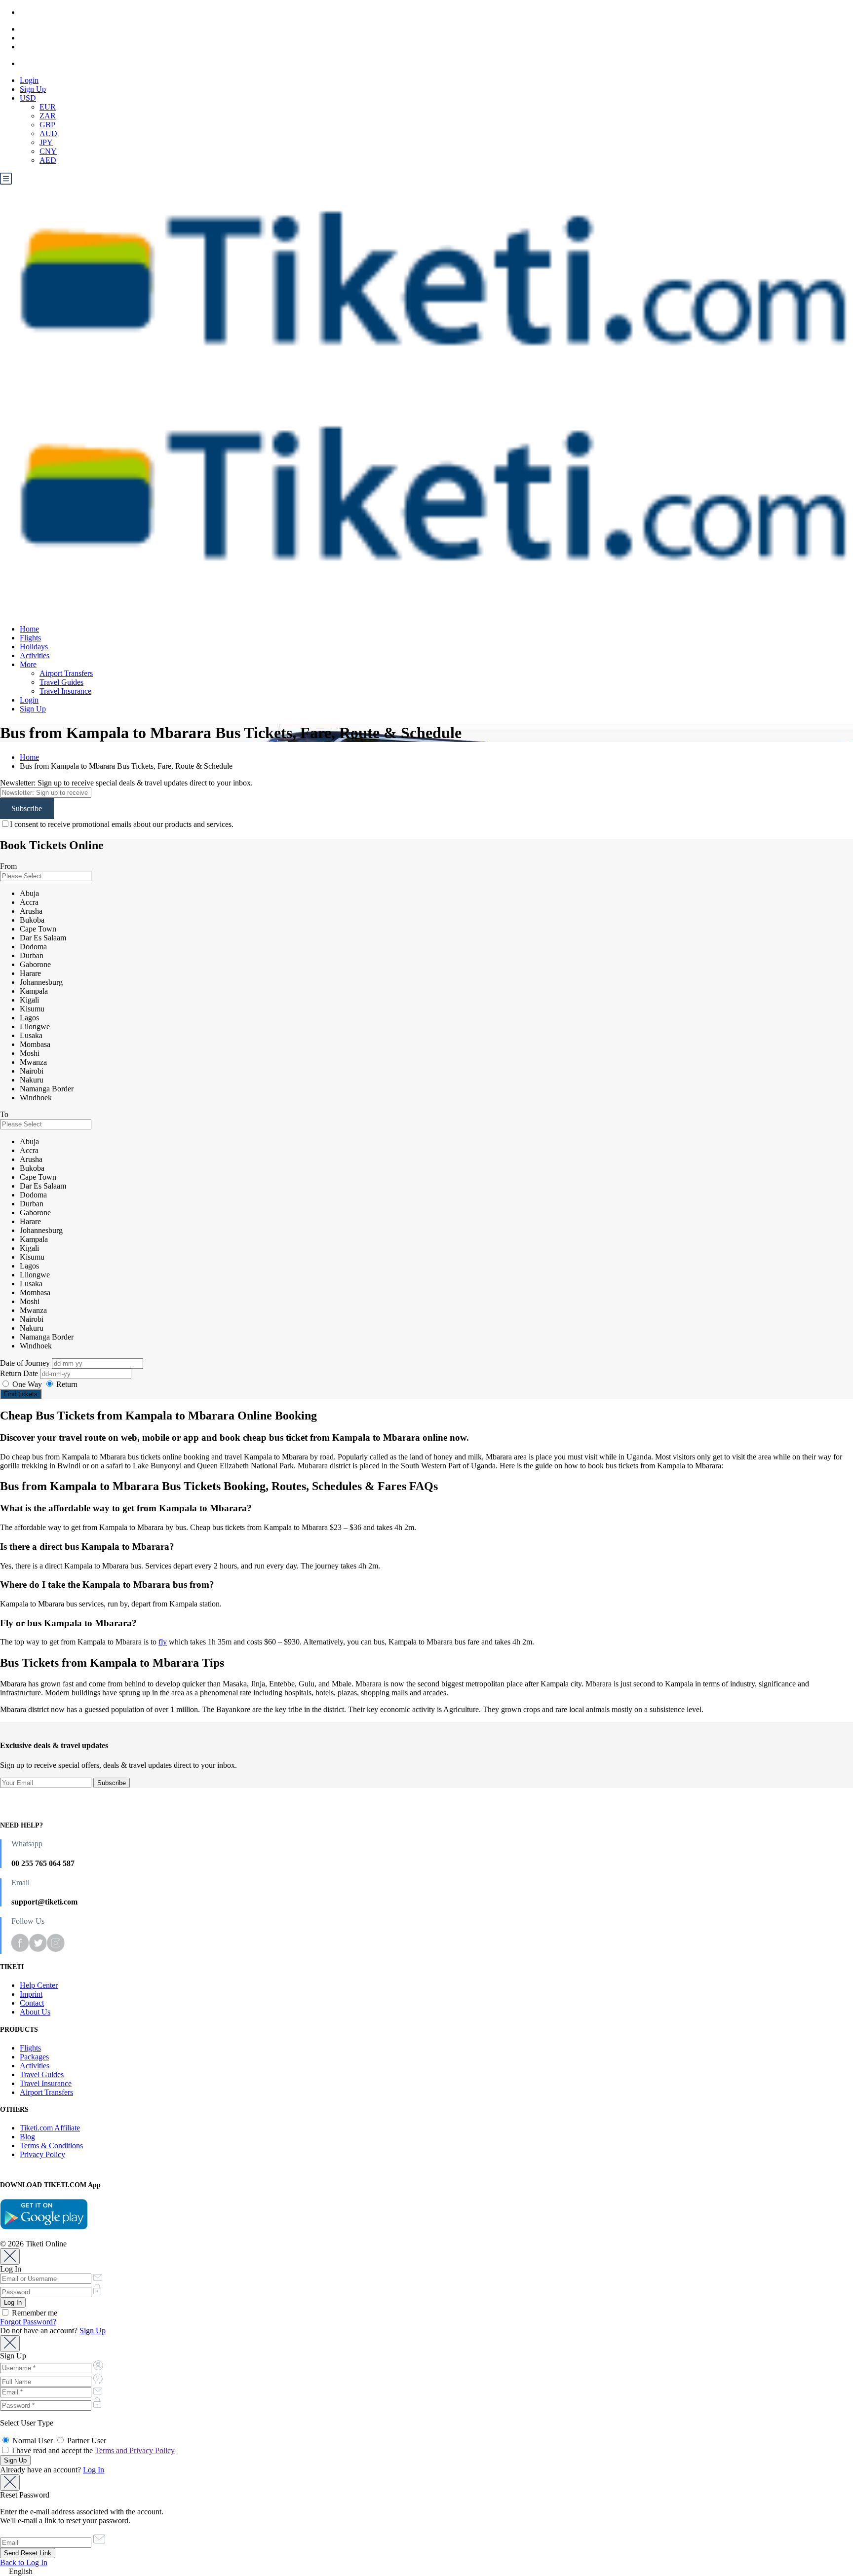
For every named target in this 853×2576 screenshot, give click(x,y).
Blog (27, 2137)
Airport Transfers (66, 673)
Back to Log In (24, 2562)
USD (28, 98)
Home (29, 629)
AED (48, 160)
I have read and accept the (92, 2450)
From (8, 866)
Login (29, 80)
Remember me (34, 2313)
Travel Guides (61, 682)
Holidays (34, 647)
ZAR (48, 116)
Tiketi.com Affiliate (50, 2128)
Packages (34, 2057)
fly (163, 1642)
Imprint (31, 1994)
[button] (426, 2572)
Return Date (20, 1373)
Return (66, 1384)
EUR (48, 107)
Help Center (39, 1985)
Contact (32, 2003)
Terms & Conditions (51, 2146)
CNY (48, 151)
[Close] (10, 2257)
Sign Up (33, 89)
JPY (46, 142)
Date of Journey (26, 1363)
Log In (94, 2470)
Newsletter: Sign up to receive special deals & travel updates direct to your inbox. (126, 783)
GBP (47, 125)
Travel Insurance (65, 691)
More (28, 664)
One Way (27, 1384)
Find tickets (21, 1394)
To (4, 1114)
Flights (30, 638)
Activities (35, 655)
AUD (48, 133)
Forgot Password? (28, 2322)
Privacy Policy (42, 2154)
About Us (35, 2012)
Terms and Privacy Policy (135, 2450)
